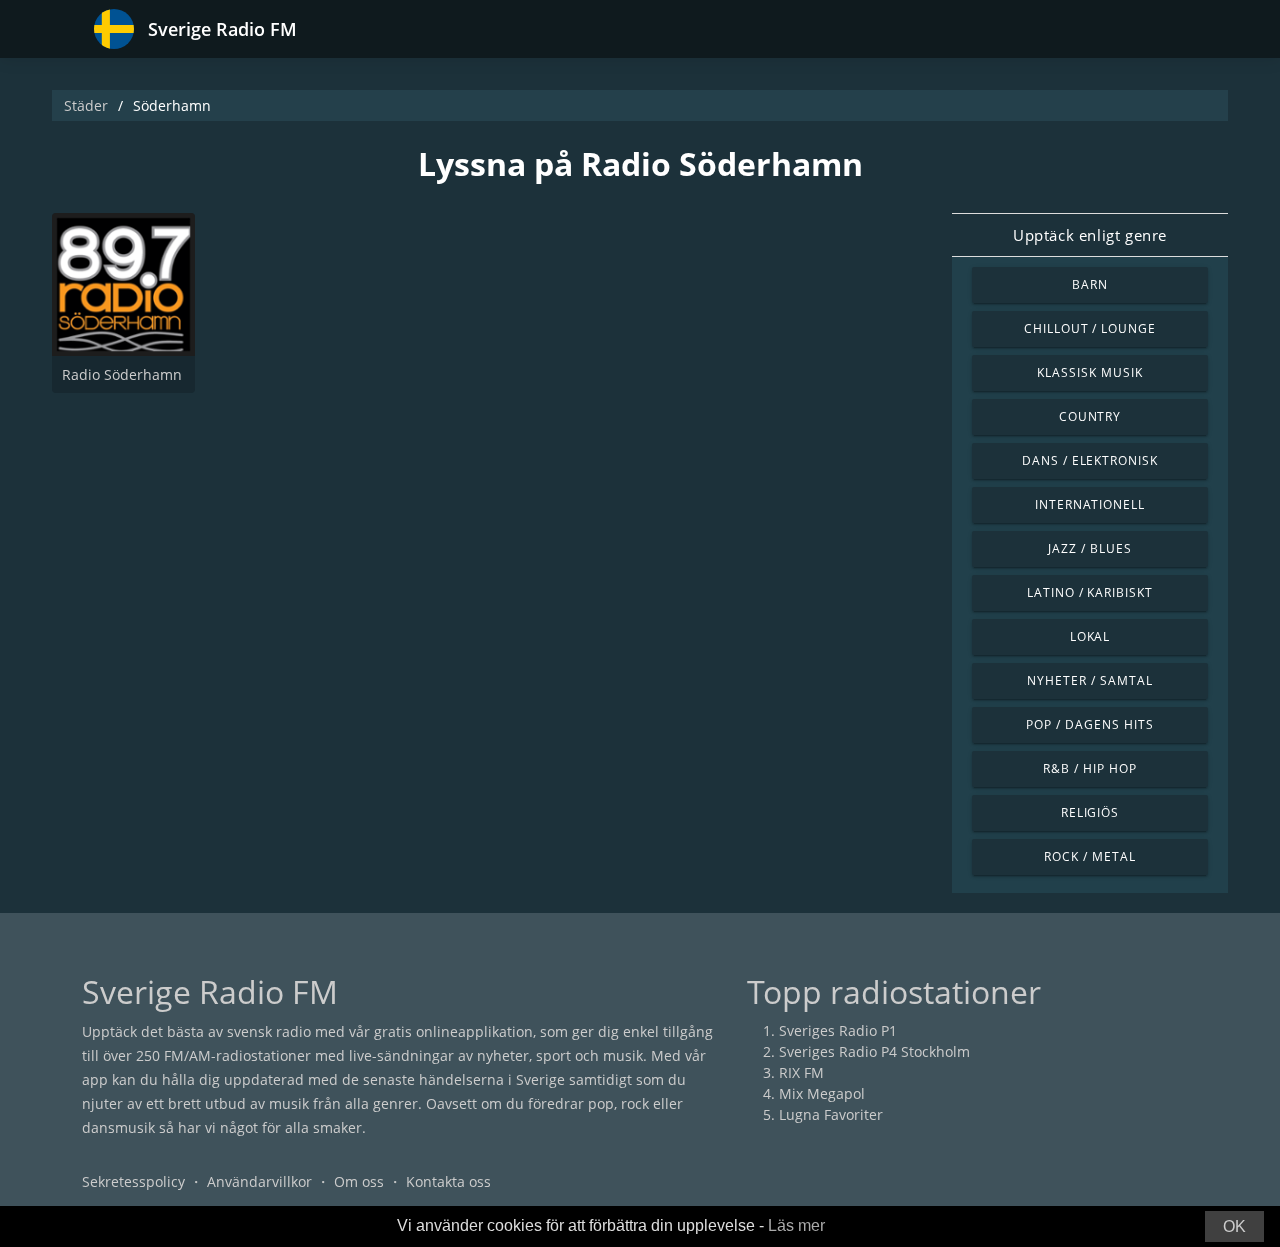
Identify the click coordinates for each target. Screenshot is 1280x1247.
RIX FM (801, 1072)
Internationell (1090, 504)
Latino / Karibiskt (1090, 592)
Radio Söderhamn (122, 374)
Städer (86, 105)
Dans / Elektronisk (1090, 460)
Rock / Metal (1090, 856)
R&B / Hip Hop (1089, 768)
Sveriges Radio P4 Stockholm (874, 1051)
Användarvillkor (259, 1181)
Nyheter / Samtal (1089, 680)
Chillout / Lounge (1090, 328)
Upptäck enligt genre (1090, 235)
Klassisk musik (1089, 372)
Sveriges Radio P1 (838, 1030)
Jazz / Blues (1090, 548)
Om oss (359, 1181)
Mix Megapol (822, 1093)
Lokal (1090, 636)
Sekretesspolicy (133, 1181)
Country (1090, 416)
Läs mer (796, 1225)
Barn (1090, 284)
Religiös (1090, 812)
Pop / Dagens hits (1089, 724)
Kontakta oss (448, 1181)
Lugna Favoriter (831, 1114)
